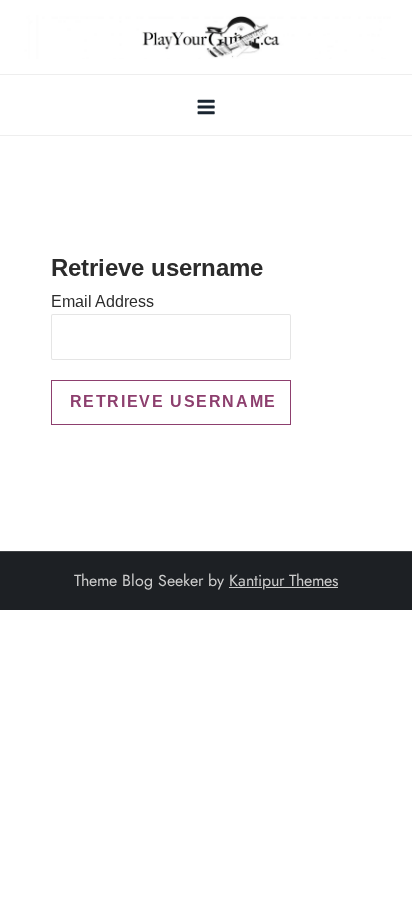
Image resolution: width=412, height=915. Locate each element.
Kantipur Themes (283, 580)
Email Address (102, 301)
